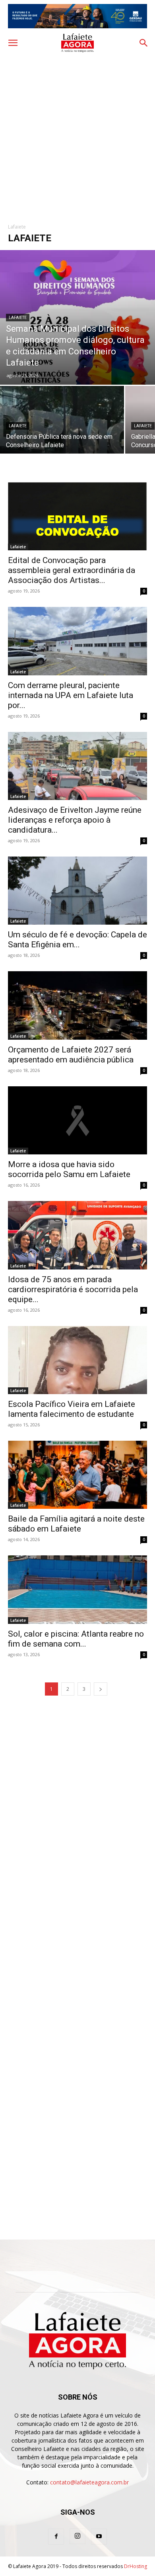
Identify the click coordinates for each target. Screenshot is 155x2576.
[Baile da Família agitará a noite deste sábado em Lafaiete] (77, 1475)
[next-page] (101, 1689)
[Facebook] (56, 2537)
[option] (77, 16)
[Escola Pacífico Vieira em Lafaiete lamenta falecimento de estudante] (77, 1360)
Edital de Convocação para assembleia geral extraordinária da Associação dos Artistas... (72, 570)
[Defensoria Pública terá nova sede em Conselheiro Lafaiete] (62, 432)
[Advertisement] (77, 135)
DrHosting (136, 2566)
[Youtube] (99, 2537)
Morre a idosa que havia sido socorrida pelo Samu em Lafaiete (69, 1169)
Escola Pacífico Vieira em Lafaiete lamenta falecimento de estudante (72, 1409)
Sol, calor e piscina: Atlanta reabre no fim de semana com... (76, 1639)
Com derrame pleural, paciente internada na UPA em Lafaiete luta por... (71, 695)
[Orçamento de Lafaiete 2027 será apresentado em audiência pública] (77, 1005)
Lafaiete (18, 318)
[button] (13, 43)
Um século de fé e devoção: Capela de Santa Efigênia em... (77, 940)
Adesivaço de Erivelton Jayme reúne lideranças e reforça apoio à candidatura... (75, 820)
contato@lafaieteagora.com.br (89, 2482)
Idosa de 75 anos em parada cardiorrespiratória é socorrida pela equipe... (73, 1289)
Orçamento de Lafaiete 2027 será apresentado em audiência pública (71, 1055)
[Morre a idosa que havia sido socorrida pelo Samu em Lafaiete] (77, 1120)
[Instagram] (77, 2536)
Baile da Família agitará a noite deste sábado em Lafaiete (76, 1524)
